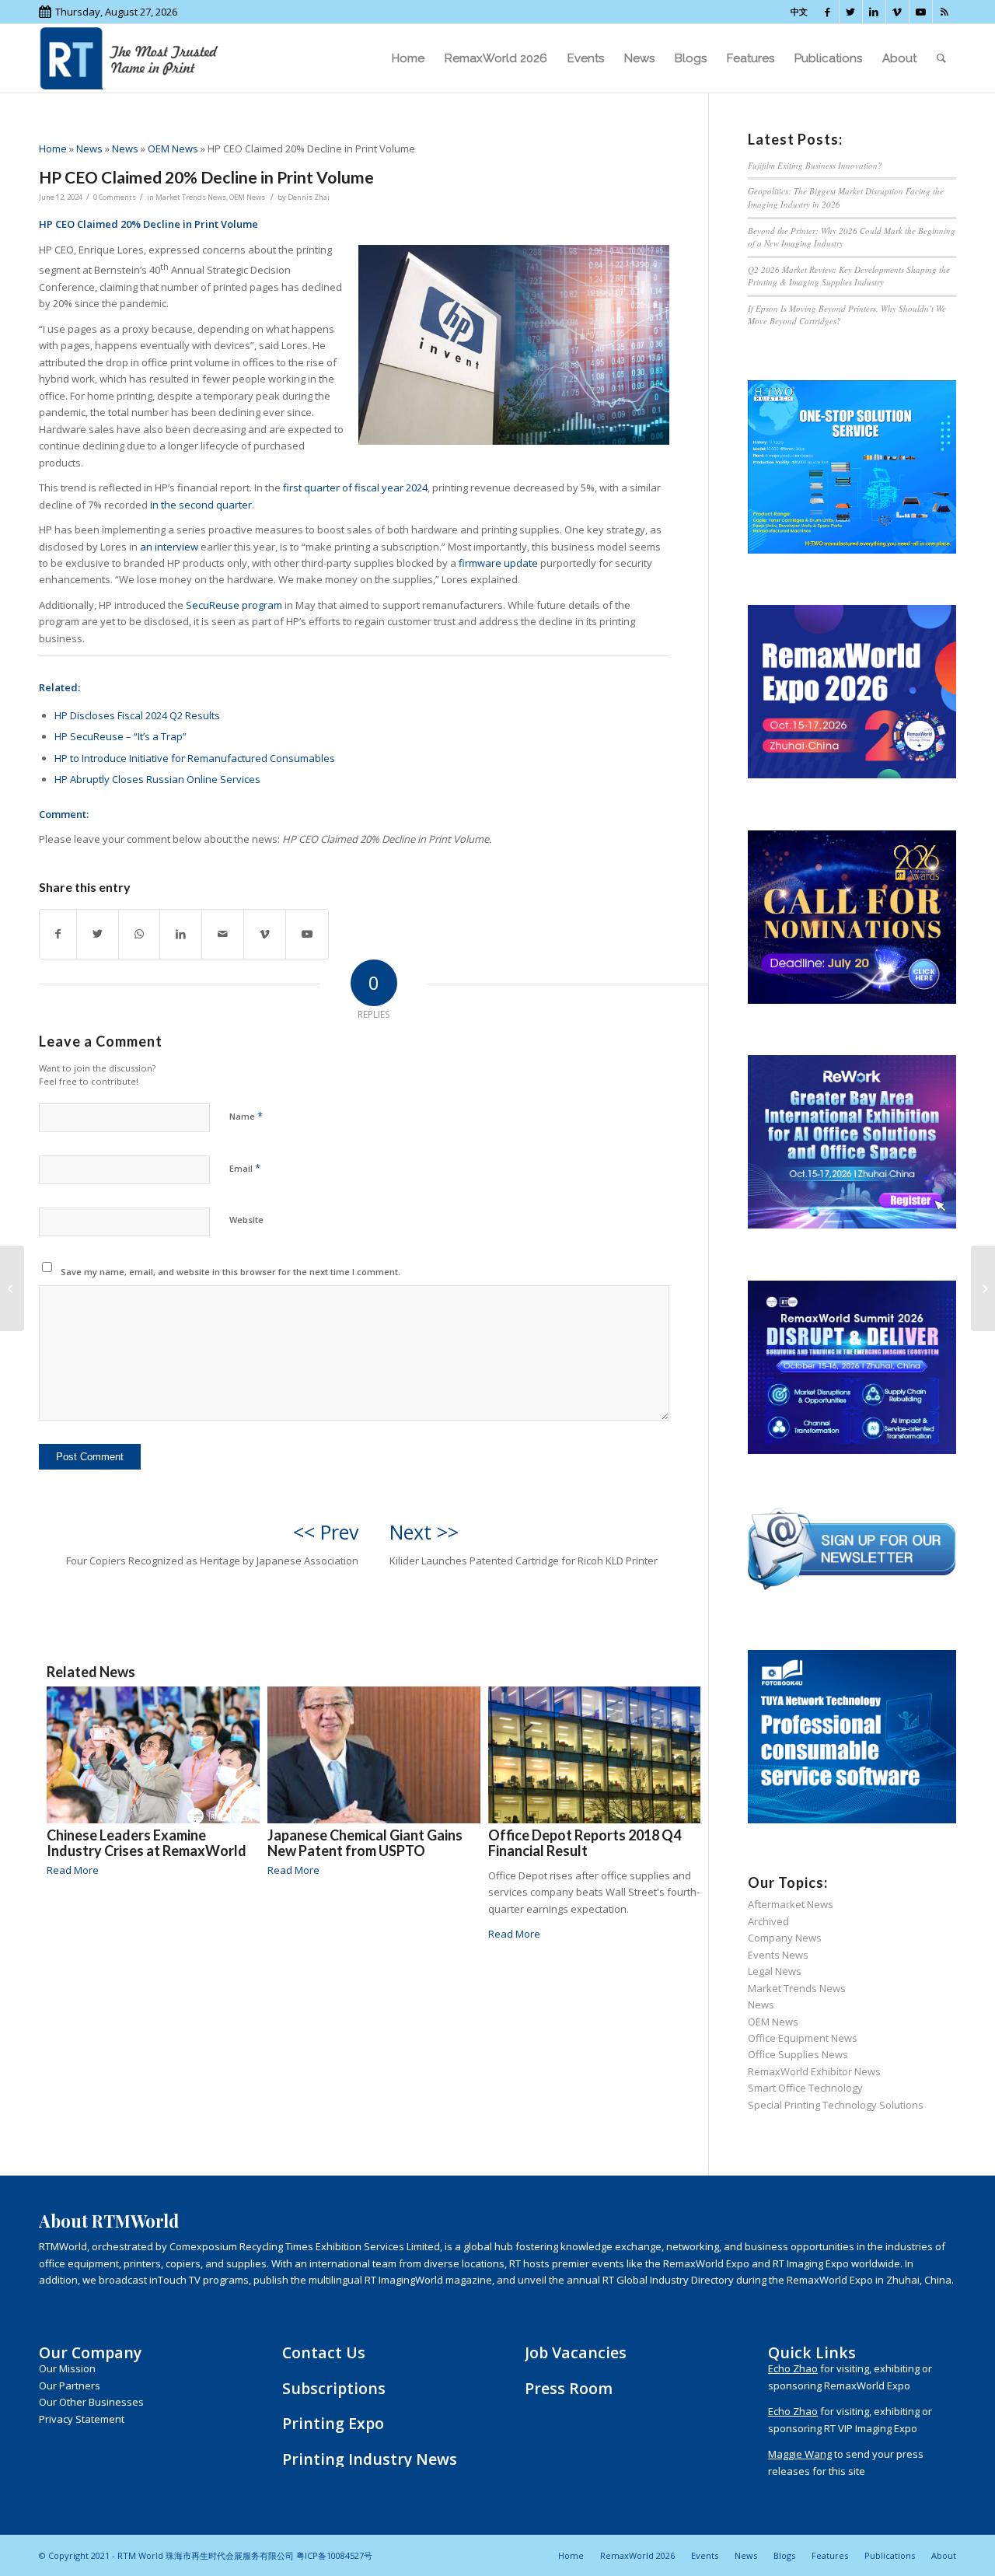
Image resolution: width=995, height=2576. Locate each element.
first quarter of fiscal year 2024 (355, 488)
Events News (778, 1955)
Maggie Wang (800, 2454)
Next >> (424, 1532)
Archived (768, 1921)
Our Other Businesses (91, 2402)
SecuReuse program (234, 605)
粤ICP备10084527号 (334, 2555)
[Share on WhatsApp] (139, 934)
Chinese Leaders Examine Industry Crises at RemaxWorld (147, 1843)
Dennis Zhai (309, 197)
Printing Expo (333, 2423)
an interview (169, 547)
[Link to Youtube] (921, 12)
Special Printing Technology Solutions (836, 2105)
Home (53, 149)
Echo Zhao (793, 2368)
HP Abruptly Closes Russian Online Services (157, 779)
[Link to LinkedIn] (874, 12)
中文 (799, 11)
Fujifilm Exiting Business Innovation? (815, 165)
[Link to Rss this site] (944, 12)
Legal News (775, 1971)
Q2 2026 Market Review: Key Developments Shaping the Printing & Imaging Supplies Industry (849, 276)
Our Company (90, 2352)
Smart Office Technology (805, 2088)
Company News (785, 1938)
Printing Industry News (370, 2459)
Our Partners (70, 2386)
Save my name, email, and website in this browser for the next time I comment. (230, 1272)
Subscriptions (334, 2388)
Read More (73, 1870)
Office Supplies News (798, 2054)
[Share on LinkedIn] (181, 934)
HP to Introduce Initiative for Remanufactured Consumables (195, 758)
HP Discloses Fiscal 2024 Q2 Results (137, 715)
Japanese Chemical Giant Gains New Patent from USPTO (365, 1843)
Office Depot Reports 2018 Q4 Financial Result (585, 1843)
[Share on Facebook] (58, 934)
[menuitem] (408, 58)
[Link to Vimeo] (897, 12)
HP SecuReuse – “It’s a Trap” (120, 736)
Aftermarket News (791, 1904)
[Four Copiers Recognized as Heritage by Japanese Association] (12, 1288)
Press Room (569, 2388)
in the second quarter (201, 505)
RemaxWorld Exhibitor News (814, 2071)
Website (246, 1220)
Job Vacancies (576, 2352)
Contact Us (324, 2352)
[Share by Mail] (223, 934)
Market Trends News (191, 197)
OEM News (173, 149)
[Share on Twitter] (98, 934)
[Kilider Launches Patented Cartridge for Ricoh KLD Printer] (983, 1288)
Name (246, 1116)
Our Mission (67, 2368)
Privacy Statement (82, 2419)
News (89, 149)
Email (245, 1168)
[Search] (941, 58)
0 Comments (115, 197)
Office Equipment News (803, 2038)
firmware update (498, 563)
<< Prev (326, 1532)
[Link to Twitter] (851, 12)
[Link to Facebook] (827, 12)
